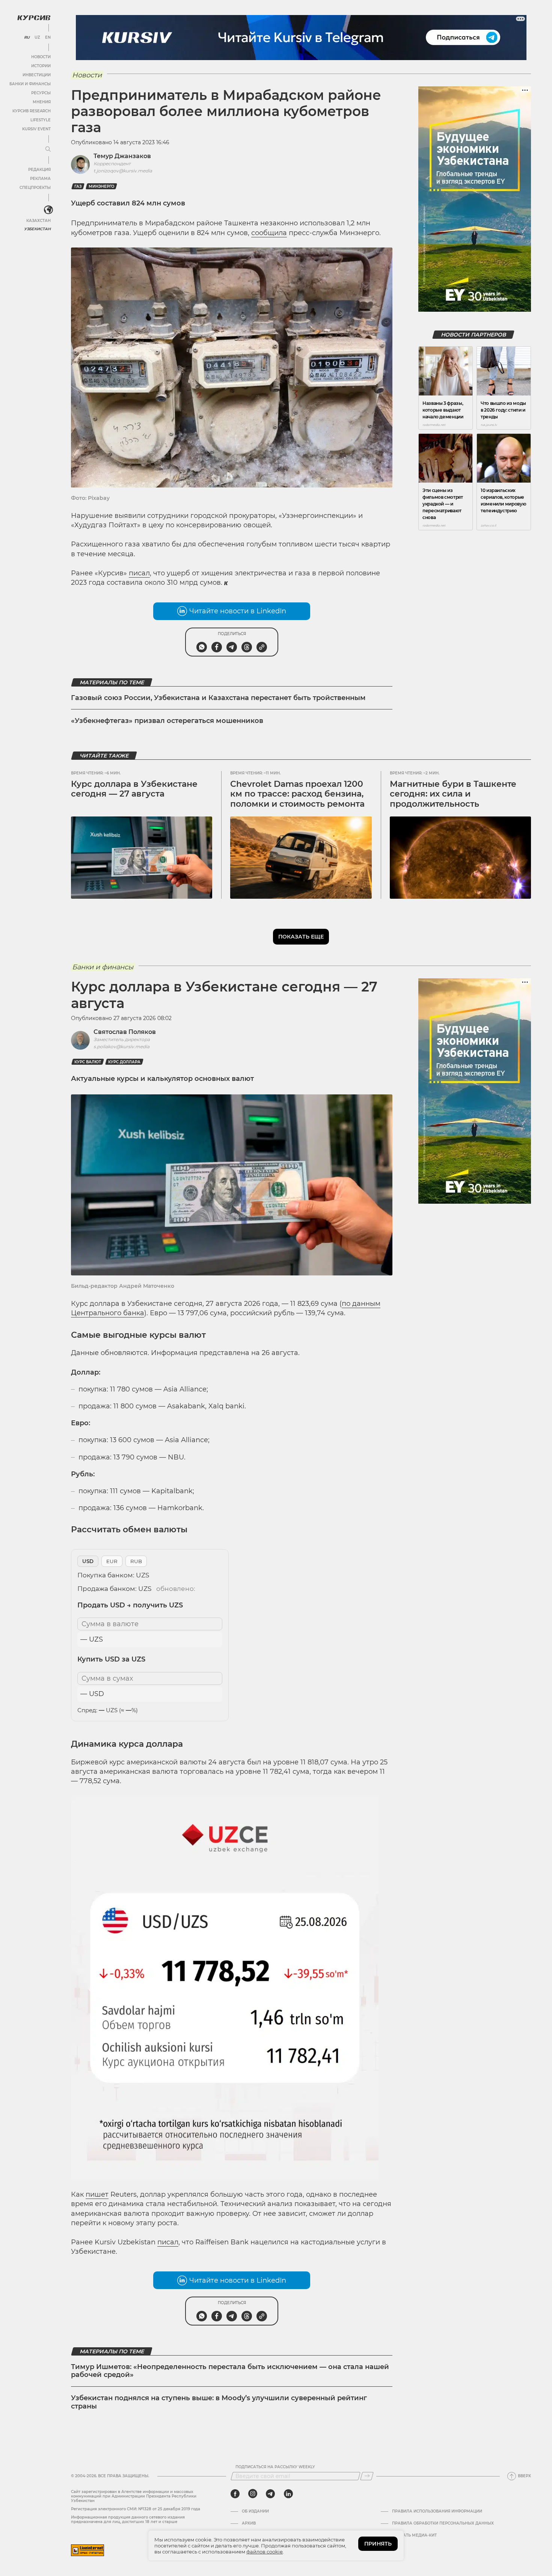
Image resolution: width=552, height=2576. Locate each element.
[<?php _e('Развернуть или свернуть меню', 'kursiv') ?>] (48, 210)
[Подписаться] (367, 2476)
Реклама (40, 179)
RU (27, 38)
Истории (41, 66)
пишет (97, 2194)
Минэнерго (101, 186)
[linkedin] (288, 2494)
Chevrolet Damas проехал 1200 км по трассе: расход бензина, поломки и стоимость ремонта (297, 794)
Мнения (42, 102)
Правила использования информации (437, 2511)
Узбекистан (37, 229)
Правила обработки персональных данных (443, 2523)
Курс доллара (124, 1062)
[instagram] (253, 2494)
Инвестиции (37, 75)
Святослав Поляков (125, 1032)
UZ (37, 38)
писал (139, 573)
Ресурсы (41, 93)
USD (88, 1561)
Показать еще (301, 937)
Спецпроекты (35, 188)
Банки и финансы (30, 84)
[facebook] (235, 2494)
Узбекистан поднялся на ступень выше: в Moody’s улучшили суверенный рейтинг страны (219, 2402)
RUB (136, 1561)
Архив (249, 2523)
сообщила (269, 233)
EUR (112, 1561)
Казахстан (38, 221)
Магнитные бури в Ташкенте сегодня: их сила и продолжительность (453, 794)
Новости (41, 57)
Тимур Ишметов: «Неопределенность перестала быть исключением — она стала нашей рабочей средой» (230, 2371)
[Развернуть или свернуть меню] (48, 149)
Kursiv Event (36, 129)
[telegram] (270, 2494)
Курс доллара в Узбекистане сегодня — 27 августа (134, 789)
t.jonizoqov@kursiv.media (123, 171)
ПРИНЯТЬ (378, 2544)
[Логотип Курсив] (34, 18)
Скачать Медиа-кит (414, 2535)
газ (78, 186)
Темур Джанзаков (122, 156)
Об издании (255, 2511)
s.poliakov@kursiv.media (121, 1047)
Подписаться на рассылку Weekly (275, 2467)
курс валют (88, 1062)
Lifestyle (41, 120)
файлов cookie (265, 2552)
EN (48, 38)
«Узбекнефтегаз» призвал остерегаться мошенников (167, 721)
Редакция (39, 170)
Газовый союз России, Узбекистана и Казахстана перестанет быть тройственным (218, 698)
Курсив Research (32, 111)
